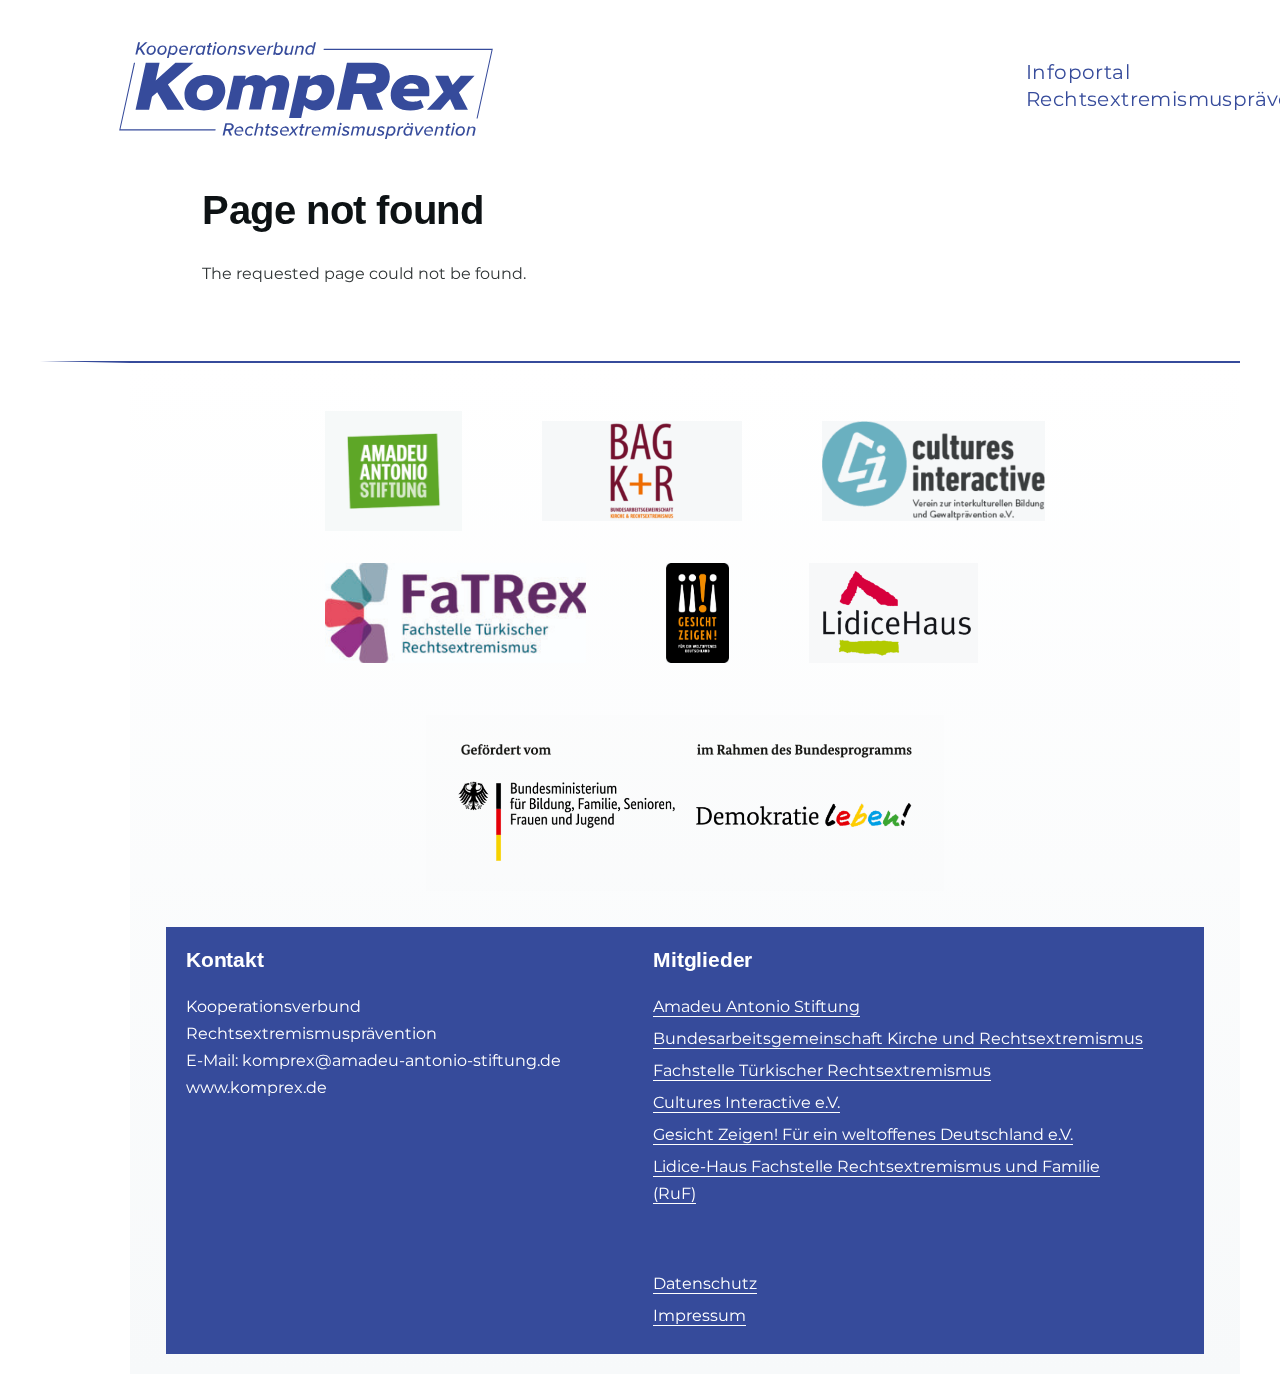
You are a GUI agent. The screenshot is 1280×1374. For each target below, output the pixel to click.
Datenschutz (705, 1283)
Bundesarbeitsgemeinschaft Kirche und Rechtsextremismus (898, 1038)
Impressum (699, 1315)
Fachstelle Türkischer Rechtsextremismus (822, 1070)
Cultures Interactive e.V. (746, 1102)
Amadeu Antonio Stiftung (756, 1006)
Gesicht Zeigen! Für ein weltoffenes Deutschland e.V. (863, 1134)
